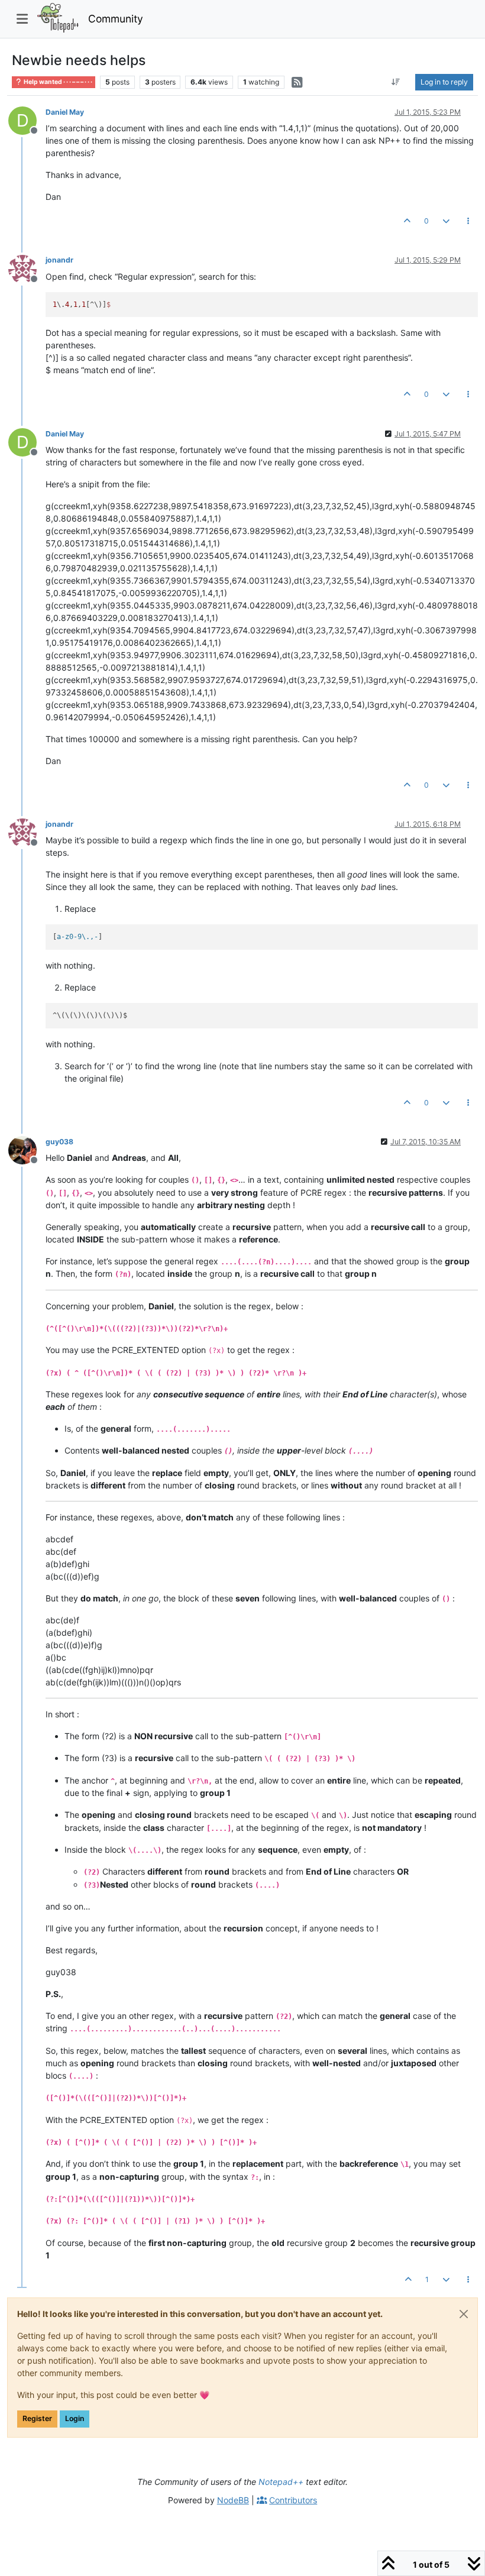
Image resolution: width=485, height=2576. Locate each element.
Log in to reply (444, 82)
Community (116, 19)
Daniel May (65, 112)
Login (75, 2418)
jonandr (59, 260)
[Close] (464, 2314)
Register (37, 2418)
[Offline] (27, 268)
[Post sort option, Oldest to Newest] (396, 82)
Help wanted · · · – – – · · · (57, 82)
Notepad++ (281, 2482)
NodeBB (233, 2500)
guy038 (59, 1142)
